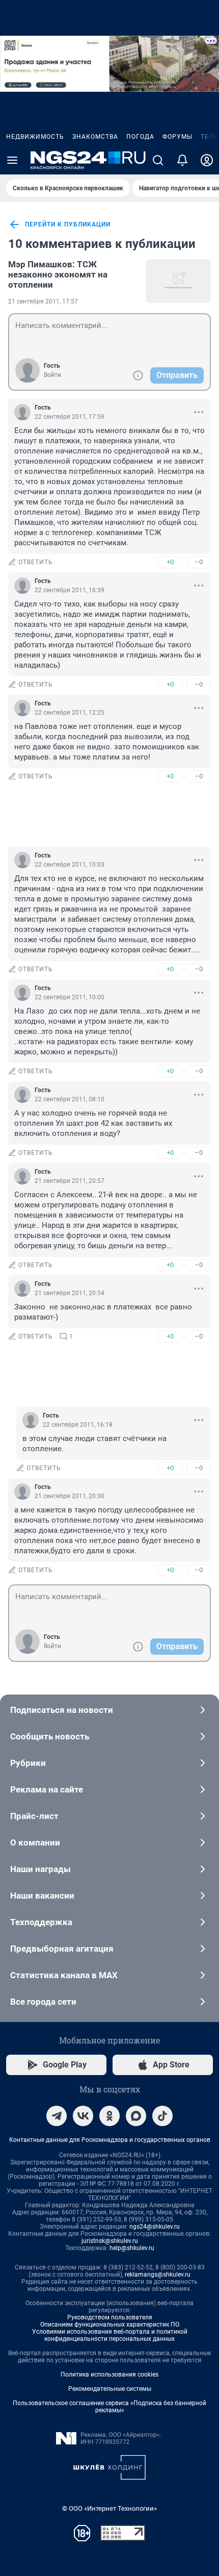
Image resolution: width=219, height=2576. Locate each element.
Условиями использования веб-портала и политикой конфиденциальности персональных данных (110, 2335)
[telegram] (57, 2116)
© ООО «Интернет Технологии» (109, 2508)
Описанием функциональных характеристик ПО (110, 2325)
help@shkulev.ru (132, 2248)
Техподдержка (41, 1922)
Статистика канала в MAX (64, 1975)
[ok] (109, 2116)
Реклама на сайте (47, 1789)
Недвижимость (35, 137)
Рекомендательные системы (110, 2389)
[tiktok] (162, 2116)
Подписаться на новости (62, 1710)
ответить (36, 562)
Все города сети (43, 2002)
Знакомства (95, 137)
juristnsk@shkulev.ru (110, 2241)
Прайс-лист (34, 1816)
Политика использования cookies (109, 2375)
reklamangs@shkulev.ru (158, 2275)
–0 (199, 562)
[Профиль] (207, 160)
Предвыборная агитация (62, 1949)
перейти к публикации (68, 224)
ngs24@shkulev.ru (155, 2227)
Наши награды (40, 1869)
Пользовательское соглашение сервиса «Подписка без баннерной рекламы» (109, 2407)
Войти (52, 375)
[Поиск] (158, 160)
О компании (35, 1842)
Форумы (177, 137)
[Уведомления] (182, 160)
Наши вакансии (42, 1896)
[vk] (83, 2116)
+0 (170, 562)
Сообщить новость (50, 1736)
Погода (140, 137)
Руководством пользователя (110, 2317)
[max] (136, 2116)
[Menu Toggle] (12, 160)
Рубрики (28, 1763)
